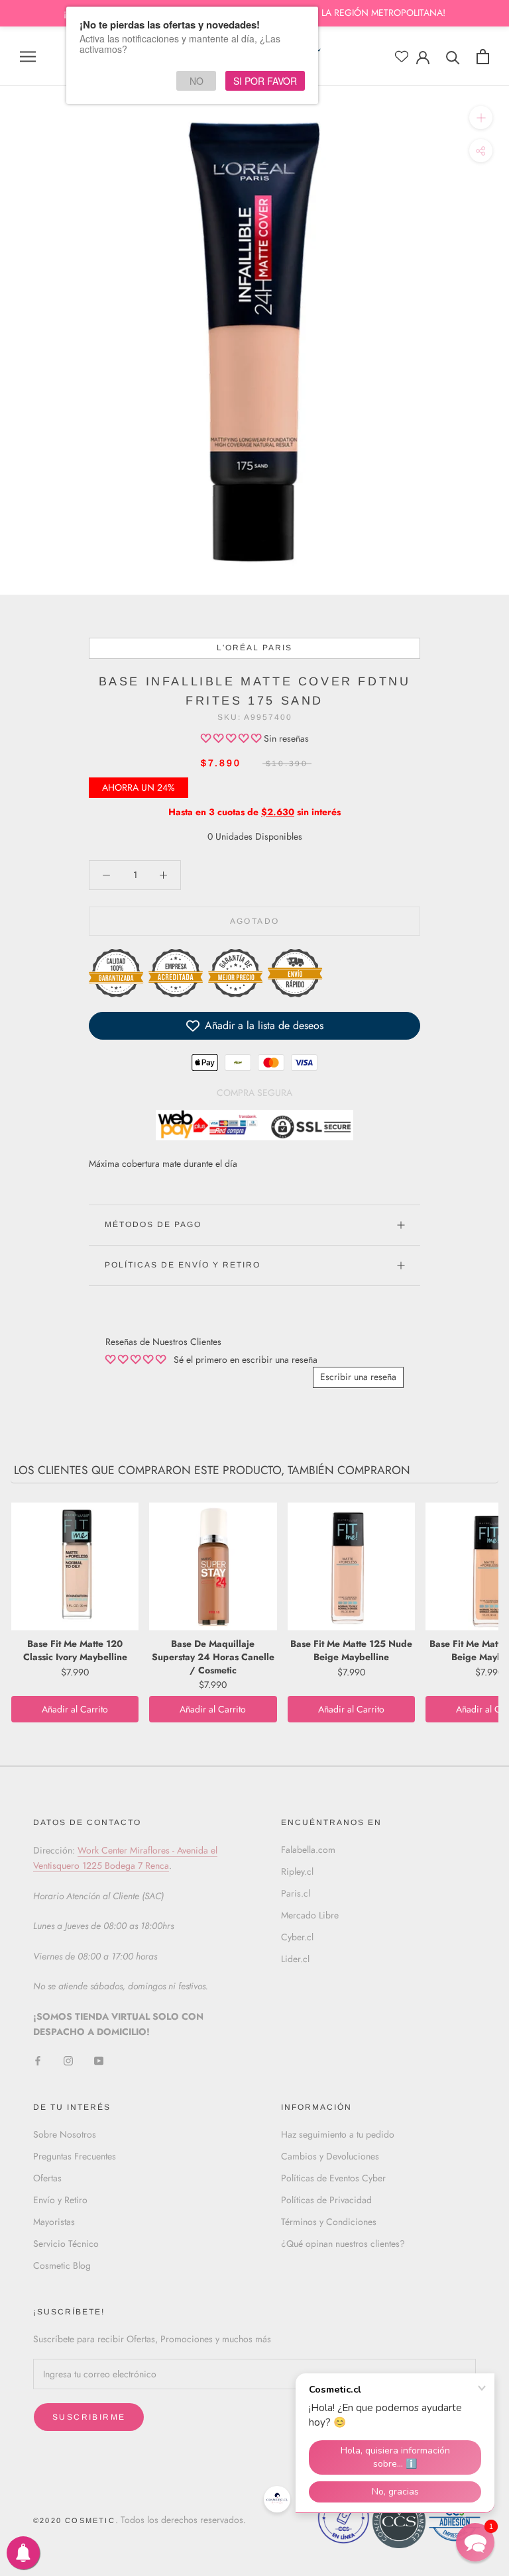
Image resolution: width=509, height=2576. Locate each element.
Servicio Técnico (66, 2244)
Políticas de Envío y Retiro (183, 1265)
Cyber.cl (297, 1937)
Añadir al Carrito (75, 1709)
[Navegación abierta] (28, 56)
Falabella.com (308, 1850)
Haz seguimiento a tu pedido (338, 2134)
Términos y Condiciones (329, 2222)
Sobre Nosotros (65, 2134)
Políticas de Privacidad (326, 2200)
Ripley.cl (297, 1871)
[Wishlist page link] (402, 56)
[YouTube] (99, 2060)
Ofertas (47, 2178)
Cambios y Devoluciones (330, 2156)
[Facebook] (38, 2060)
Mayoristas (54, 2222)
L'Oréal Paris (254, 648)
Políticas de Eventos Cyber (333, 2178)
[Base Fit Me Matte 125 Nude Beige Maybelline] (351, 1566)
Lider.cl (295, 1959)
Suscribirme (89, 2417)
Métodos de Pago (153, 1224)
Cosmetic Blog (62, 2265)
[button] (232, 738)
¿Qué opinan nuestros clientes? (343, 2244)
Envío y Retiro (60, 2200)
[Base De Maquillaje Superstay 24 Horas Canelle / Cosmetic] (213, 1566)
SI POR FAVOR (265, 81)
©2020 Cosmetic (74, 2520)
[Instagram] (68, 2060)
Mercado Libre (310, 1915)
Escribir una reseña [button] (358, 1377)
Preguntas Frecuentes (75, 2156)
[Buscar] (453, 57)
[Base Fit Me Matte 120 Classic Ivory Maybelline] (75, 1566)
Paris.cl (296, 1893)
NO (197, 81)
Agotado (255, 921)
